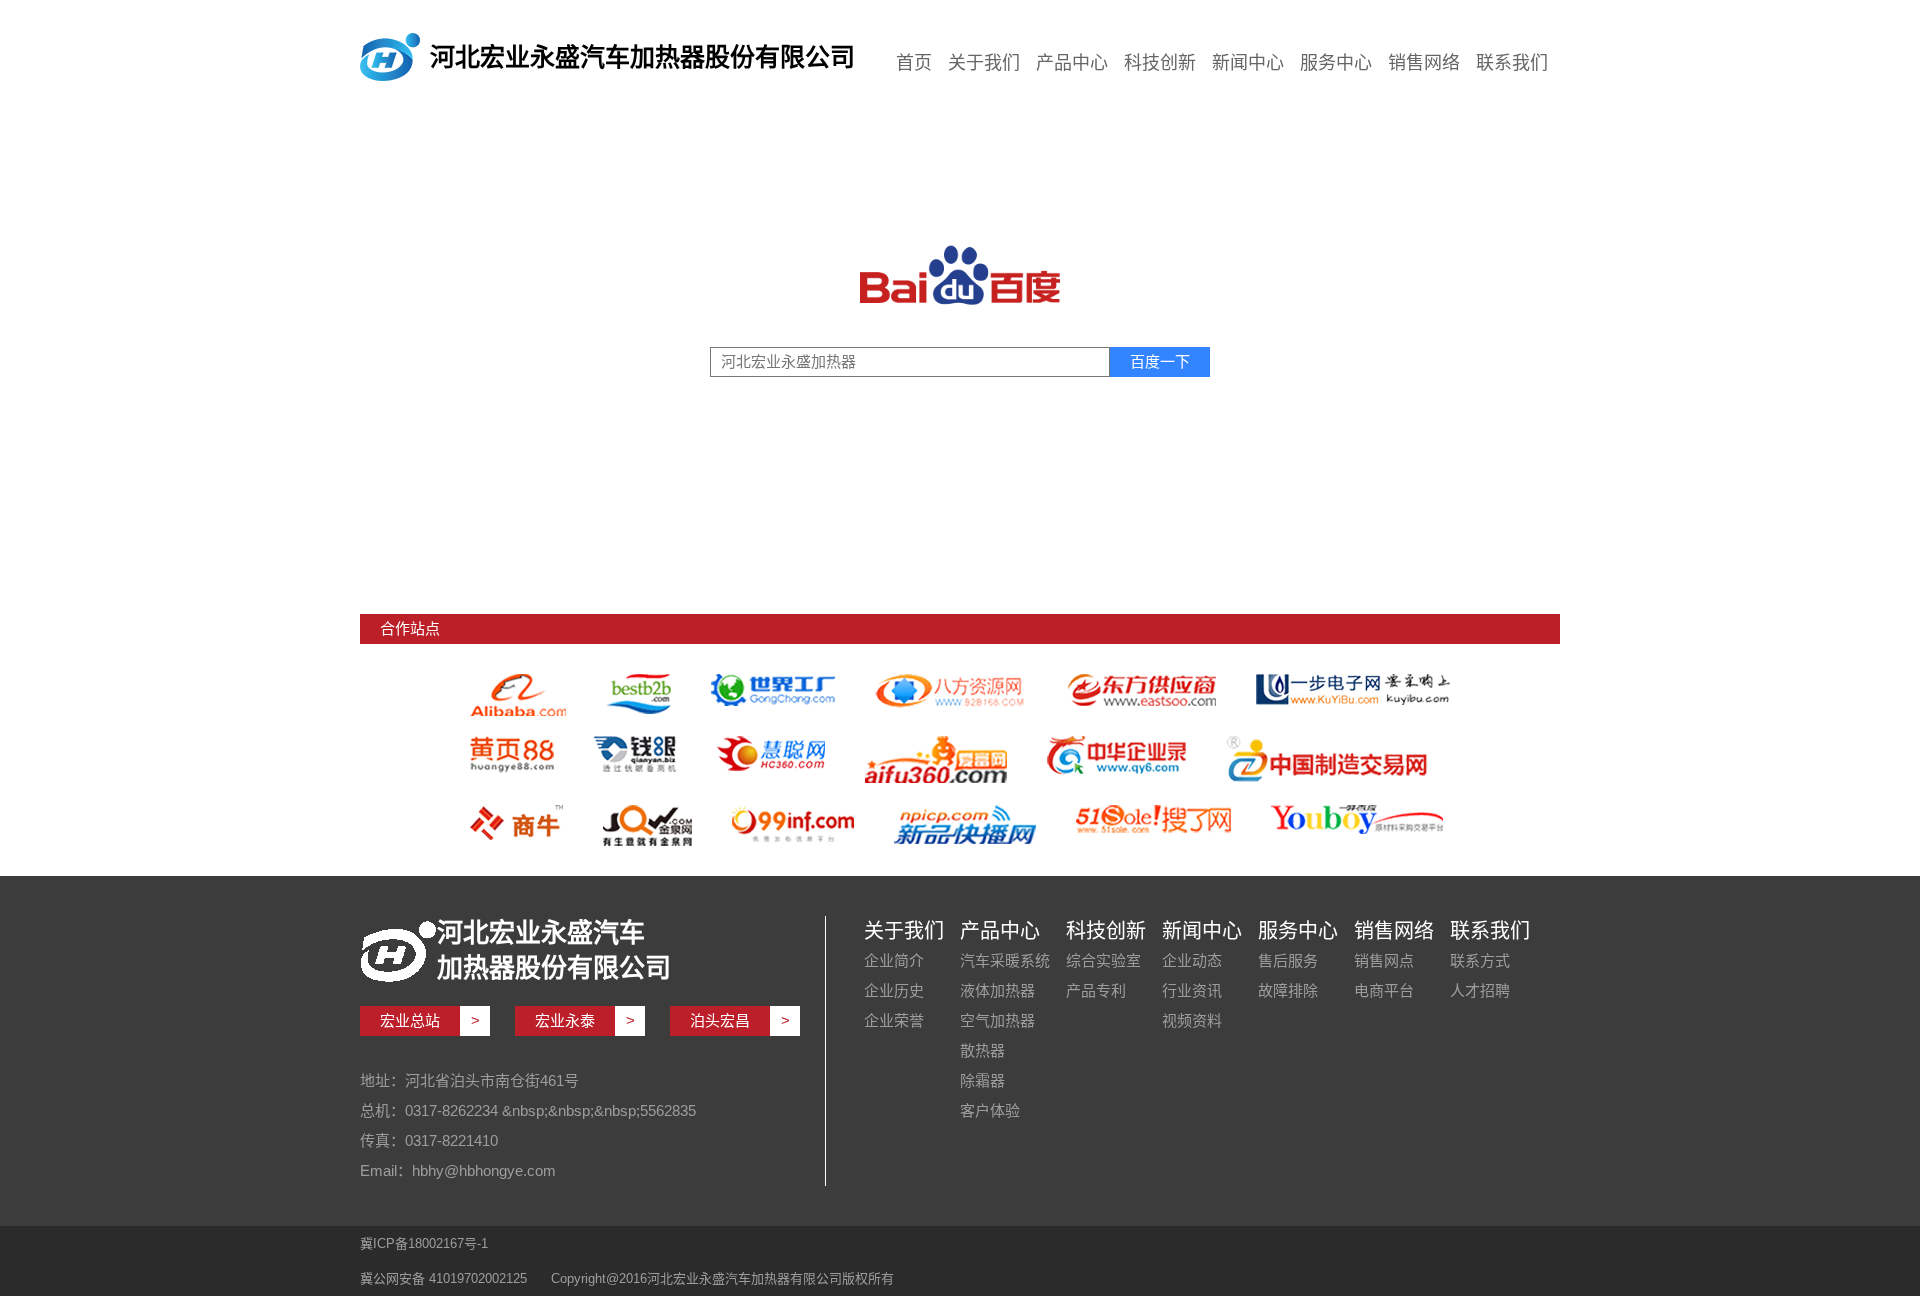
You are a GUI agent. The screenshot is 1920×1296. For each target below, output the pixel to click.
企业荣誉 (894, 1020)
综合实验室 (1103, 960)
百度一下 (1160, 361)
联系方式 (1480, 960)
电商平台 (1384, 990)
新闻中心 (1248, 63)
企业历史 (894, 990)
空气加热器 (997, 1020)
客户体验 (990, 1110)
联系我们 (1512, 63)
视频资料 (1192, 1020)
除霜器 (982, 1080)
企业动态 (1192, 960)
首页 (914, 63)
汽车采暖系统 (1005, 960)
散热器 (982, 1050)
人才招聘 (1480, 990)
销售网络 (1424, 63)
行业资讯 (1192, 990)
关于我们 (984, 63)
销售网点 (1384, 960)
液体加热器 (997, 990)
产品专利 (1096, 990)
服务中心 (1336, 63)
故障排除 (1288, 990)
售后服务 (1288, 960)
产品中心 (1072, 63)
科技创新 (1160, 63)
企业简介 (894, 960)
